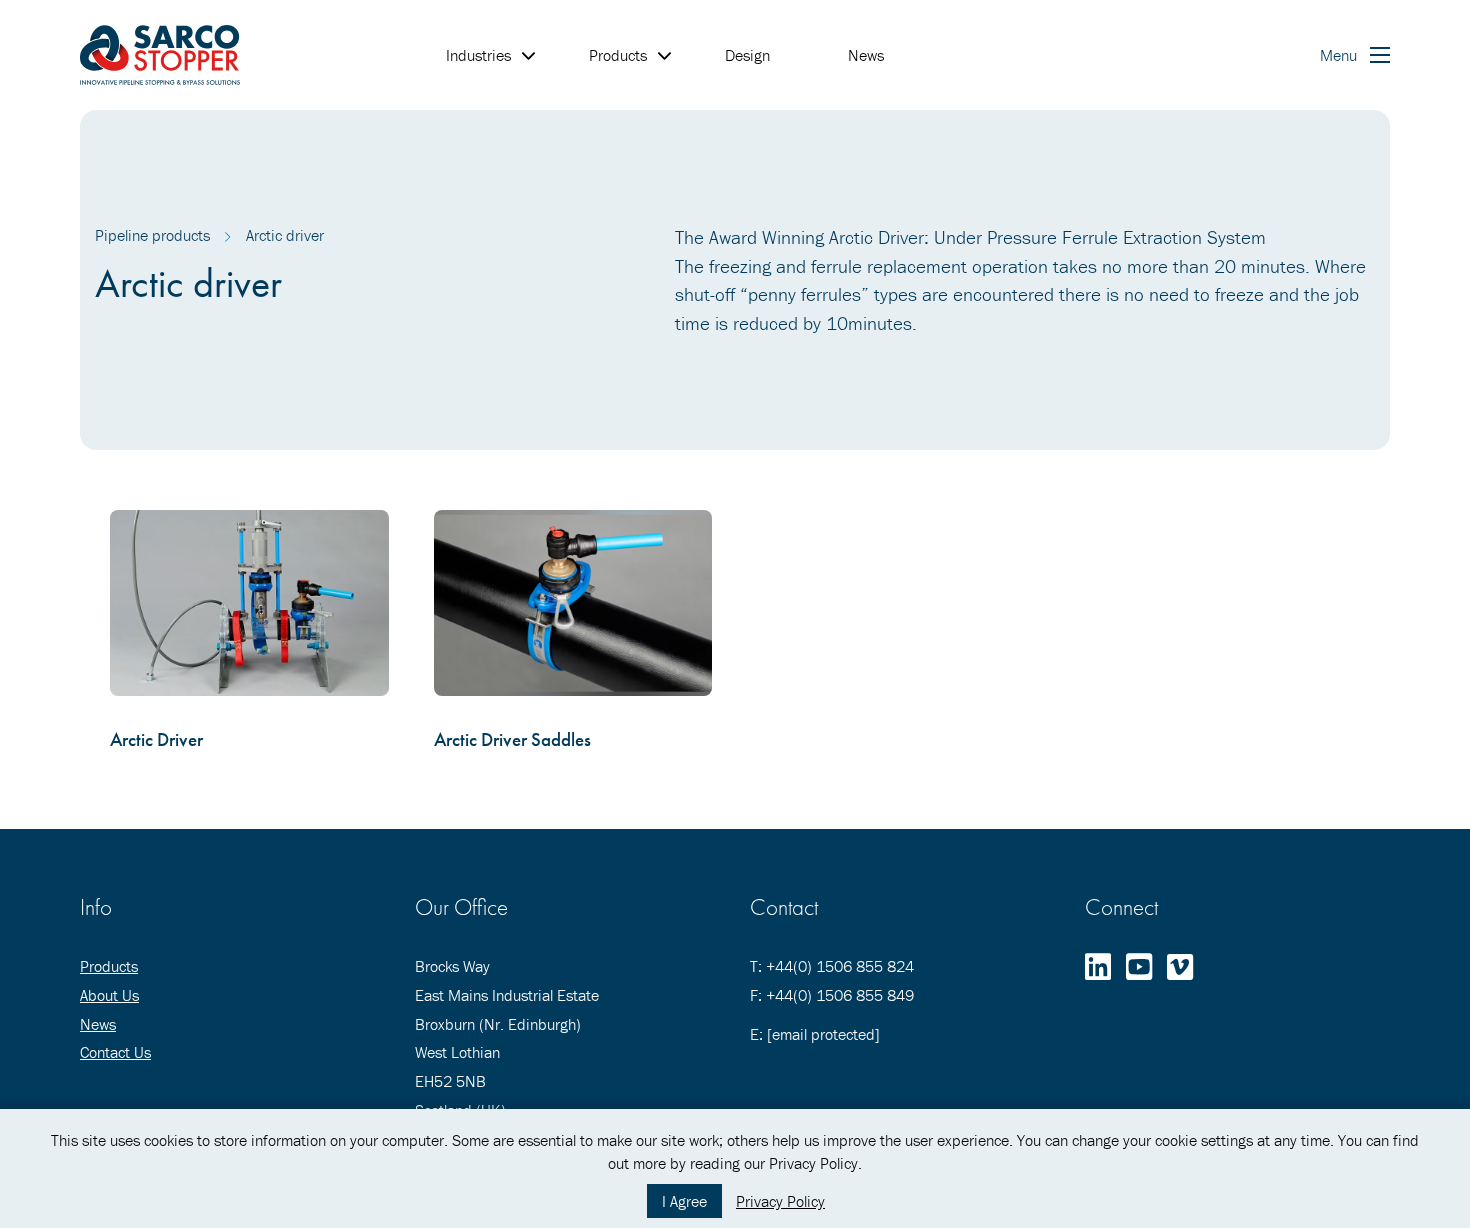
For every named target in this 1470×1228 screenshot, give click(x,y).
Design (747, 55)
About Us (109, 995)
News (866, 55)
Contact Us (115, 1052)
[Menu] (1380, 55)
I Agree (684, 1201)
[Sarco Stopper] (160, 55)
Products (109, 966)
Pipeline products (152, 235)
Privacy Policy (780, 1201)
